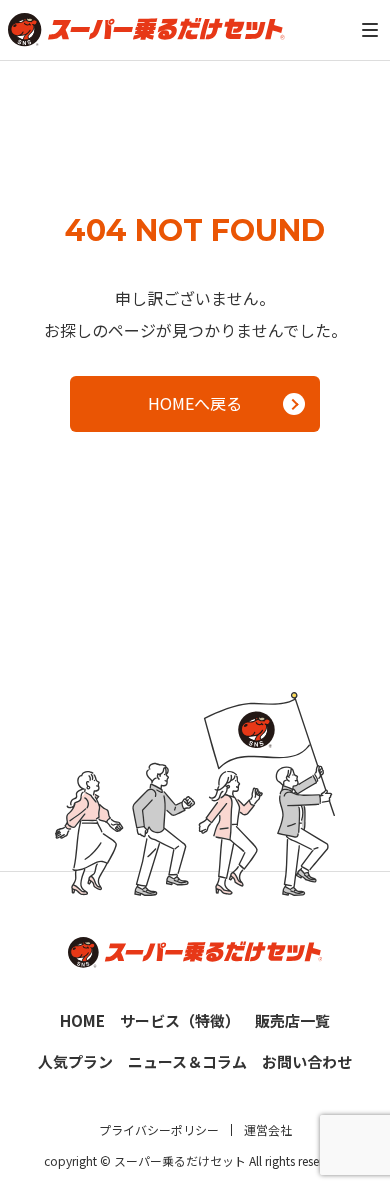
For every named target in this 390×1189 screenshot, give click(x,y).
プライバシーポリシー (159, 1129)
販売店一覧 (292, 1020)
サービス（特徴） (180, 1020)
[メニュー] (370, 30)
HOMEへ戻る (195, 403)
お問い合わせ (307, 1061)
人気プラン (75, 1061)
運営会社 (268, 1129)
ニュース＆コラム (187, 1061)
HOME (82, 1020)
